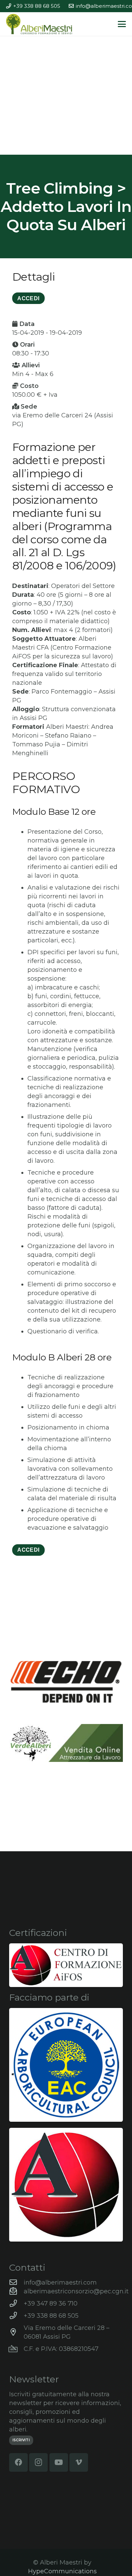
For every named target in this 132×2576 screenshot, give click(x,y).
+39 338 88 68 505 (51, 2316)
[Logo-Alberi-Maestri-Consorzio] (39, 24)
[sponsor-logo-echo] (66, 1682)
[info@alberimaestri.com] (16, 2283)
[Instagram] (38, 2462)
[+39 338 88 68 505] (16, 2316)
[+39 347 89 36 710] (16, 2304)
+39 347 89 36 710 (51, 2304)
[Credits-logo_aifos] (66, 1965)
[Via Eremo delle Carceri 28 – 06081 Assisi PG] (16, 2332)
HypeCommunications (62, 2571)
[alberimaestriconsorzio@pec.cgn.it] (16, 2291)
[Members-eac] (66, 2065)
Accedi (28, 1550)
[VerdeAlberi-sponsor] (66, 1743)
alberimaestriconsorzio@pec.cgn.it (76, 2291)
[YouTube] (59, 2462)
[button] (122, 24)
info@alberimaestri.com (60, 2283)
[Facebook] (18, 2462)
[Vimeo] (79, 2462)
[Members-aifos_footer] (66, 2185)
